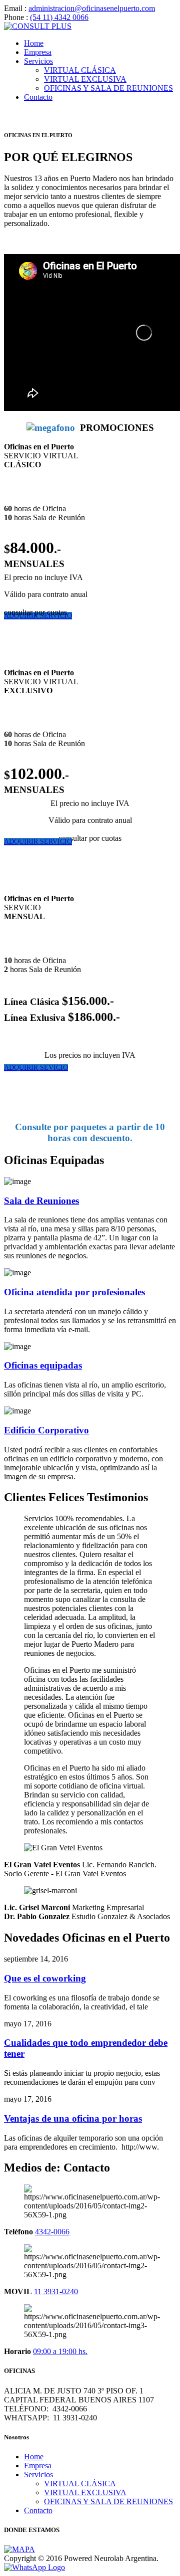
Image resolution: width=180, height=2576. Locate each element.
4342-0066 (52, 2232)
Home (34, 43)
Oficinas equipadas (43, 1365)
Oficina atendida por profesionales (74, 1292)
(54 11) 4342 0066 (59, 17)
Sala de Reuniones (41, 1201)
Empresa (38, 52)
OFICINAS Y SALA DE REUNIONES (108, 88)
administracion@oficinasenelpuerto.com (92, 8)
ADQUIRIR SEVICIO (36, 1068)
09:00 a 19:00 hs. (60, 2351)
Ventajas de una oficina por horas (73, 2118)
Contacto (38, 97)
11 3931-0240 (56, 2291)
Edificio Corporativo (46, 1430)
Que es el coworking (45, 1978)
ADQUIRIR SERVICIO (38, 842)
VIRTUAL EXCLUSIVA (85, 79)
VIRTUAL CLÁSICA (80, 70)
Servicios (38, 61)
